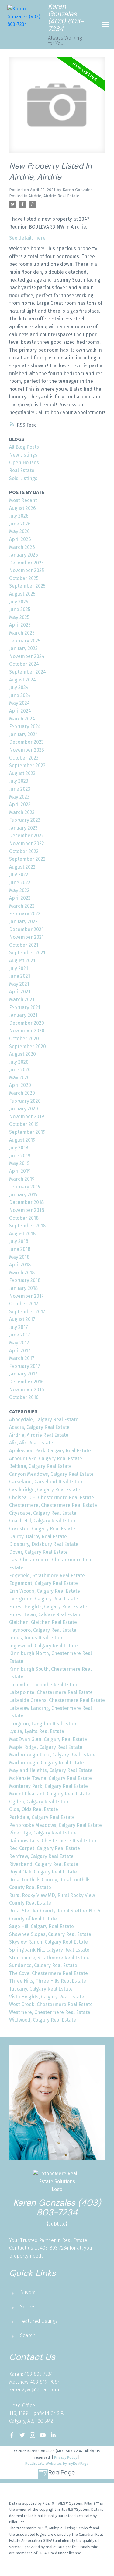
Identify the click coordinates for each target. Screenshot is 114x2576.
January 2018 (23, 1288)
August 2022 (22, 867)
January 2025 (23, 648)
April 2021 (20, 992)
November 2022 (27, 843)
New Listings (23, 455)
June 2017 (20, 1335)
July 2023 (19, 781)
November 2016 (27, 1390)
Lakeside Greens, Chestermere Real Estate (57, 1700)
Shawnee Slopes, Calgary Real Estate (50, 1934)
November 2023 (27, 750)
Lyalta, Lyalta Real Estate (37, 1731)
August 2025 (22, 594)
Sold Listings (23, 478)
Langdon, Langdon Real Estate (43, 1724)
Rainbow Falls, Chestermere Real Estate (53, 1841)
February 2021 (25, 1007)
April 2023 (20, 804)
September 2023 (27, 765)
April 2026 (20, 539)
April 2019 (20, 1171)
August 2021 (22, 961)
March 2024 (22, 719)
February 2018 (25, 1280)
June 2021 (20, 976)
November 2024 (27, 656)
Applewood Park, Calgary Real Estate (50, 1451)
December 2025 (26, 563)
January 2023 (23, 828)
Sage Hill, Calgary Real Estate (41, 1926)
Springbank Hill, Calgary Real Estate (49, 1950)
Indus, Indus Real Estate (36, 1638)
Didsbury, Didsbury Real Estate (44, 1544)
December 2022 (26, 836)
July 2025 (19, 602)
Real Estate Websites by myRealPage (57, 2463)
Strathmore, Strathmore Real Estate (49, 1958)
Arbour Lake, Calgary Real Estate (46, 1459)
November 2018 (27, 1210)
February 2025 (25, 641)
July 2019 (19, 1148)
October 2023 (24, 758)
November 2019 (27, 1117)
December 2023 (26, 742)
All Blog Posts (24, 447)
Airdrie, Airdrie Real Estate (54, 196)
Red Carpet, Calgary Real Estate (45, 1848)
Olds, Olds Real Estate (34, 1809)
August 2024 (22, 680)
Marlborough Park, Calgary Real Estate (52, 1755)
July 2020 (19, 1062)
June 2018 (20, 1249)
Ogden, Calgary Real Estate (39, 1802)
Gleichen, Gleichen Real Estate (43, 1622)
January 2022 (23, 922)
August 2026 (22, 508)
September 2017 (27, 1312)
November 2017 (26, 1296)
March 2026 (22, 547)
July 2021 (19, 968)
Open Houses (24, 463)
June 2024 (20, 695)
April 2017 (20, 1351)
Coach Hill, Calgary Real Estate (43, 1521)
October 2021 (24, 945)
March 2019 (22, 1179)
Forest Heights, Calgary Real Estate (48, 1607)
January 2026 (24, 555)
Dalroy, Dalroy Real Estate (38, 1537)
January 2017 (23, 1374)
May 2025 (19, 617)
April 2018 (20, 1265)
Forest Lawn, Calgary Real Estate (45, 1615)
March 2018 (22, 1273)
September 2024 (28, 672)
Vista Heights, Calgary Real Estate (47, 1997)
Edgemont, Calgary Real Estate (43, 1583)
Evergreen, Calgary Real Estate (44, 1599)
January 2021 (23, 1015)
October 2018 (24, 1218)
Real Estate (22, 470)
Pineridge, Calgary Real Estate (43, 1833)
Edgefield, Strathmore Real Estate (47, 1576)
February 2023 (25, 820)
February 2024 (25, 726)
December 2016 (26, 1382)
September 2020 (28, 1046)
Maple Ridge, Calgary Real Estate (46, 1747)
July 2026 (19, 516)
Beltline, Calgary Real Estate (40, 1466)
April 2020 (20, 1085)
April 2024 (20, 711)
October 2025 (24, 578)
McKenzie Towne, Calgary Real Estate (50, 1778)
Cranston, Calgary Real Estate (42, 1529)
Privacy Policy (66, 2457)
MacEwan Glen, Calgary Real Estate (48, 1739)
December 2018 (26, 1202)
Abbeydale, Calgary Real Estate (44, 1420)
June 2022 (20, 882)
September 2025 (27, 586)
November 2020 (27, 1031)
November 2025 (27, 570)
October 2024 (24, 664)
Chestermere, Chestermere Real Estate (53, 1505)
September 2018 (27, 1226)
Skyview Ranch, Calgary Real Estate (48, 1942)
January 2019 (23, 1195)
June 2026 (20, 524)
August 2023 (22, 773)
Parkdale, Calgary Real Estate (42, 1817)
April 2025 (20, 625)
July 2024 (19, 687)
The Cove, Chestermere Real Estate (48, 1973)
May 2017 (19, 1343)
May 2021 (19, 984)
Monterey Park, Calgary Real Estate (48, 1786)
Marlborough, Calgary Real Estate (47, 1763)
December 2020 (27, 1023)
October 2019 (24, 1124)
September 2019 (27, 1132)
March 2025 (22, 633)
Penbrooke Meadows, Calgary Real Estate (55, 1825)
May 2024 (19, 703)
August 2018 (22, 1234)
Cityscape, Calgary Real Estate (43, 1513)
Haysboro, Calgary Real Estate (43, 1630)
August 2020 (22, 1054)
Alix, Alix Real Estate (31, 1443)
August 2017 (22, 1319)
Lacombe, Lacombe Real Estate (44, 1685)
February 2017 (25, 1366)
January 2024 (24, 734)
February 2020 (25, 1101)
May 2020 (19, 1078)
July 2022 (19, 875)
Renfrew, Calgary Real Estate (41, 1856)
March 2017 (22, 1358)
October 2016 (24, 1397)
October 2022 (24, 851)
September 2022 (27, 859)
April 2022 (20, 898)
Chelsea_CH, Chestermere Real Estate (52, 1498)
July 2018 (19, 1241)
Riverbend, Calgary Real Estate (44, 1864)
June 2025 (20, 609)
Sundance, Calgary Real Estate (43, 1965)
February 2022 (25, 914)
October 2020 (24, 1039)
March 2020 (22, 1093)
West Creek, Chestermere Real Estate (51, 2004)
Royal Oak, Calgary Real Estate (43, 1872)
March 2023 (22, 812)
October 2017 (24, 1304)
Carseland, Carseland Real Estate (46, 1482)
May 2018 (19, 1257)
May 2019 (19, 1163)
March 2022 (22, 906)
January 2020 (24, 1109)
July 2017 (19, 1327)
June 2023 (20, 789)
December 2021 (26, 929)
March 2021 (22, 1000)
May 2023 (19, 797)
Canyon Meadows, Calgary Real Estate (51, 1474)
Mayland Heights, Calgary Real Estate (51, 1770)
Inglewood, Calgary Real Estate (43, 1646)
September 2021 (27, 953)
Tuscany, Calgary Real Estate (41, 1989)
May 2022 (19, 890)
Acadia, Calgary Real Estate (39, 1427)
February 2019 (25, 1187)
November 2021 (26, 937)
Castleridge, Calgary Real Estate (45, 1490)
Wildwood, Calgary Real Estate (43, 2020)
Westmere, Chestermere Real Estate (50, 2012)
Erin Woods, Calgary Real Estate (45, 1591)
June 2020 (20, 1070)
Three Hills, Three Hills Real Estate (48, 1981)
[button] (12, 2435)
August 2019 (22, 1140)
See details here (27, 238)
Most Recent (23, 500)
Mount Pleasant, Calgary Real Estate (50, 1794)
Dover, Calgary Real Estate (38, 1552)
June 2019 (20, 1156)
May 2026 (19, 531)
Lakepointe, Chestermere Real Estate (51, 1692)
